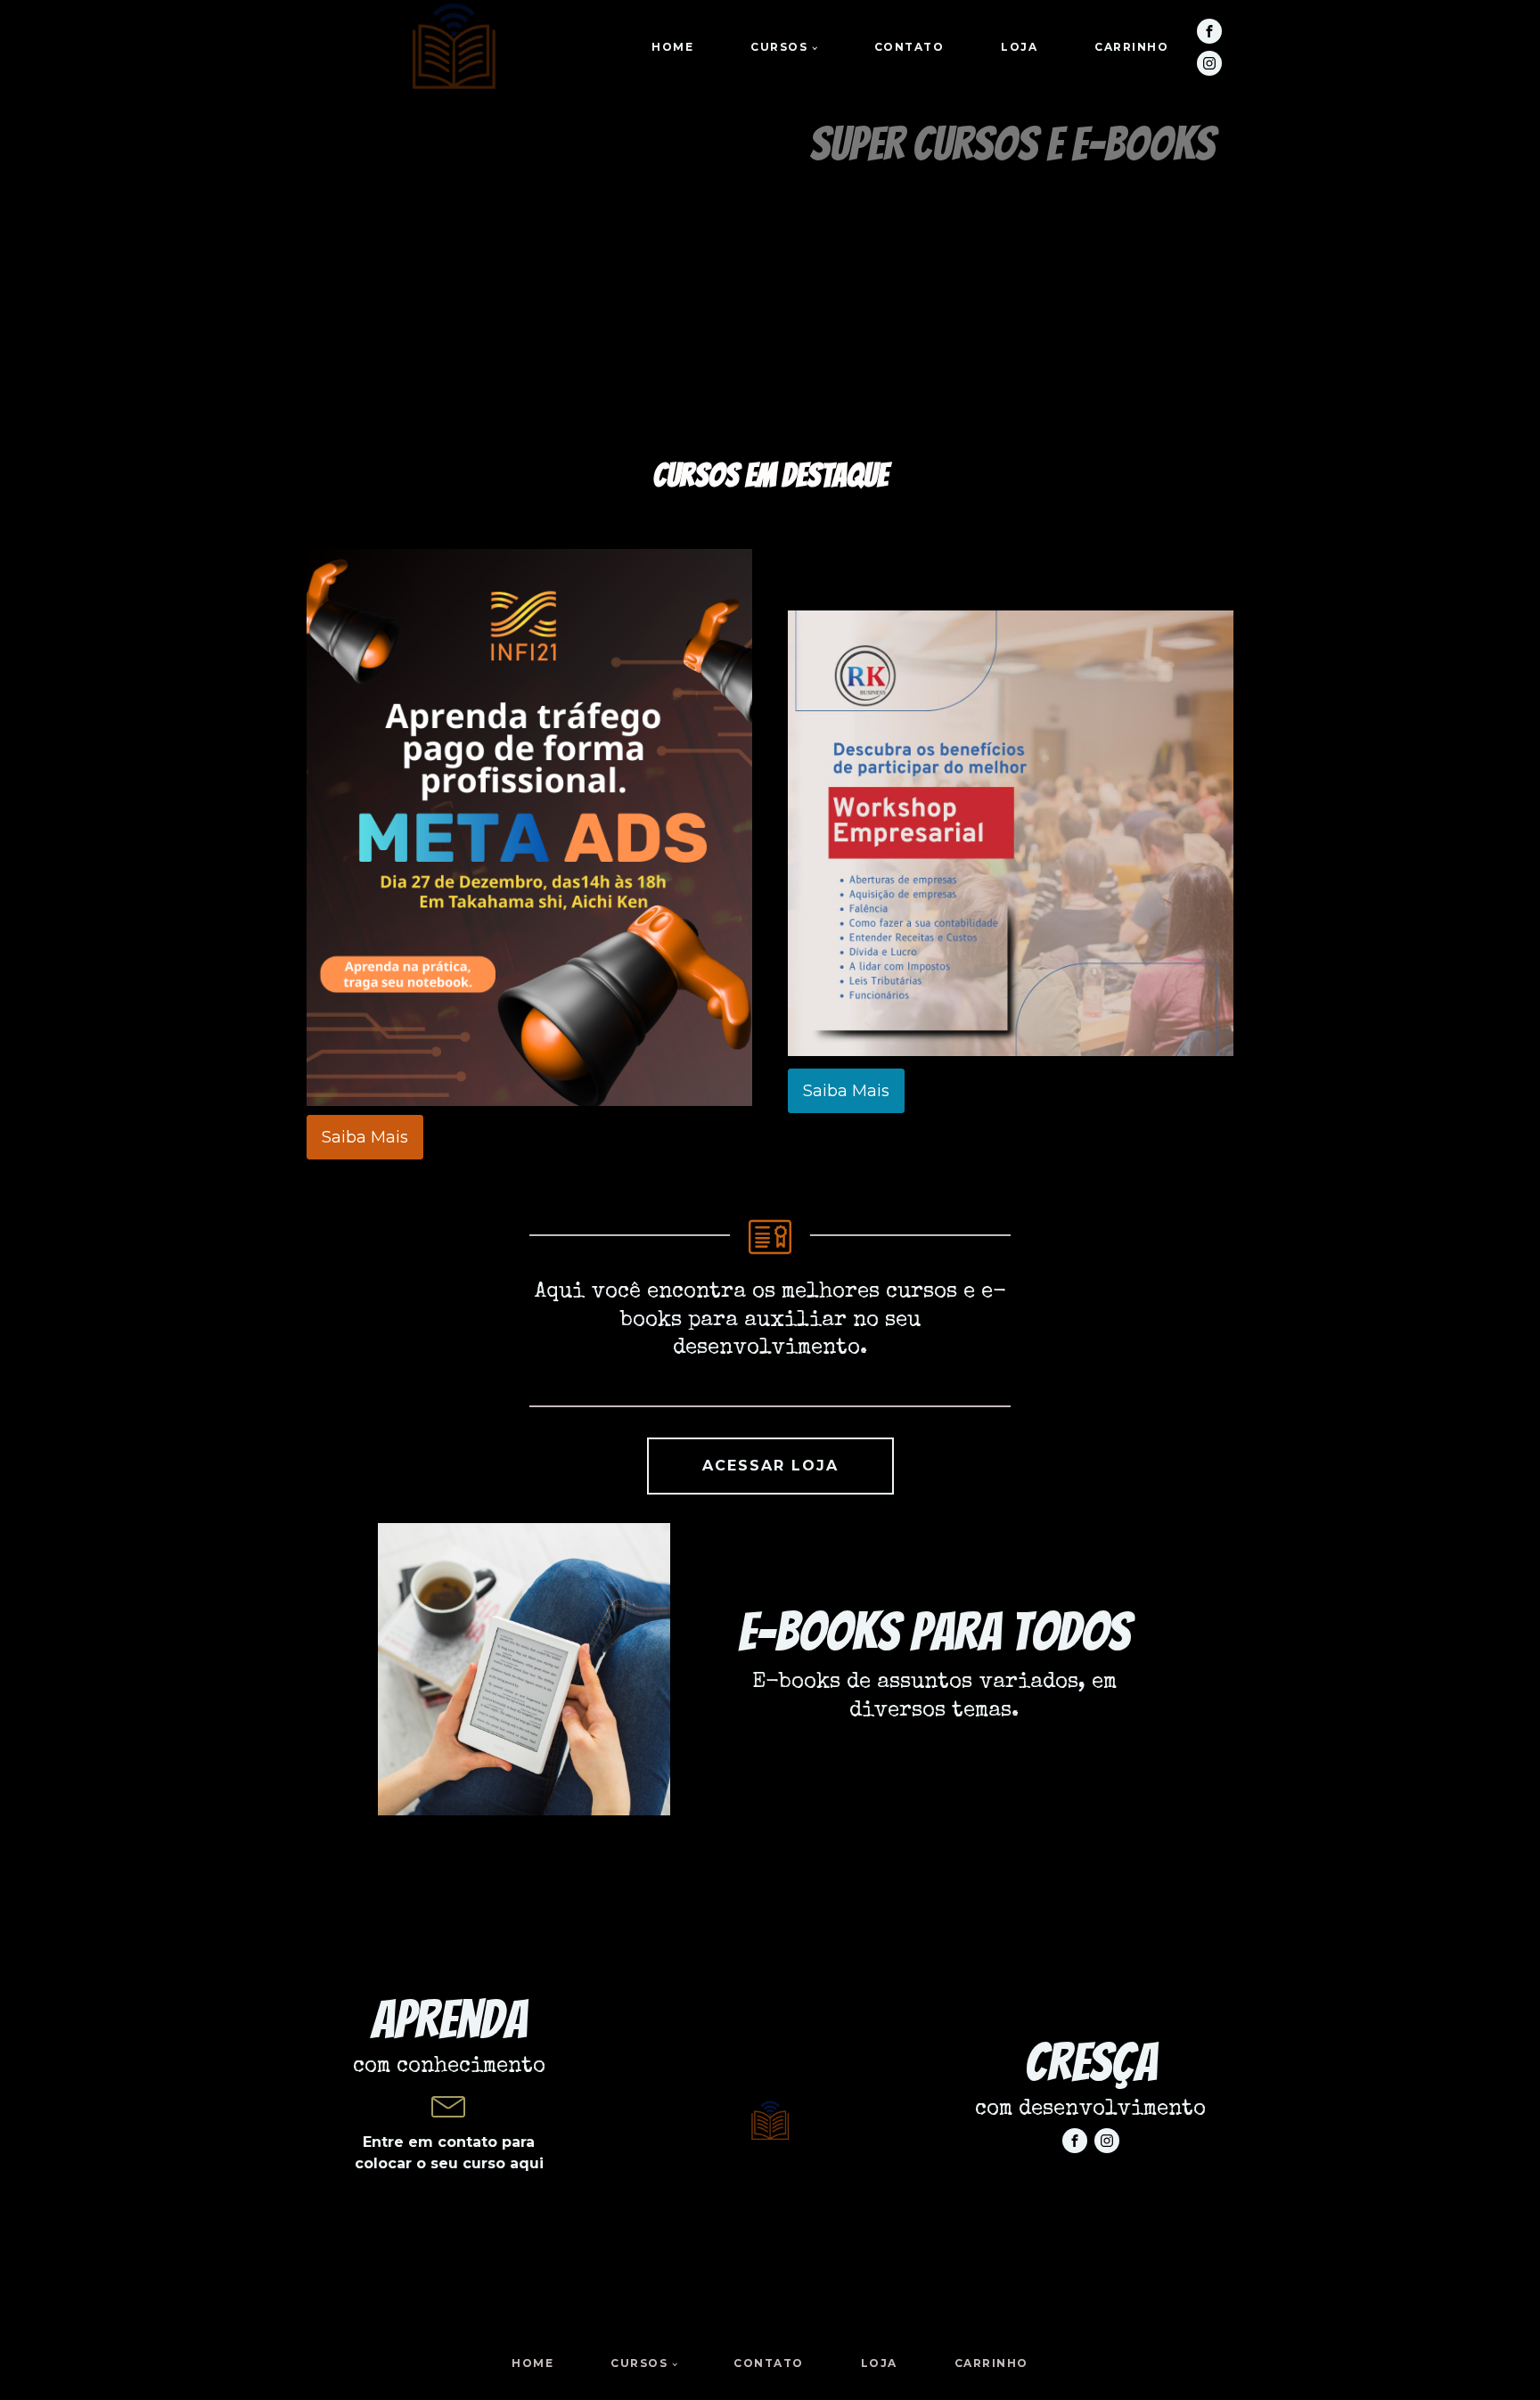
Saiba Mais (365, 1137)
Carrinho (1131, 47)
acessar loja (770, 1466)
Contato (909, 47)
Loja (1019, 47)
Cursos (779, 47)
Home (672, 47)
